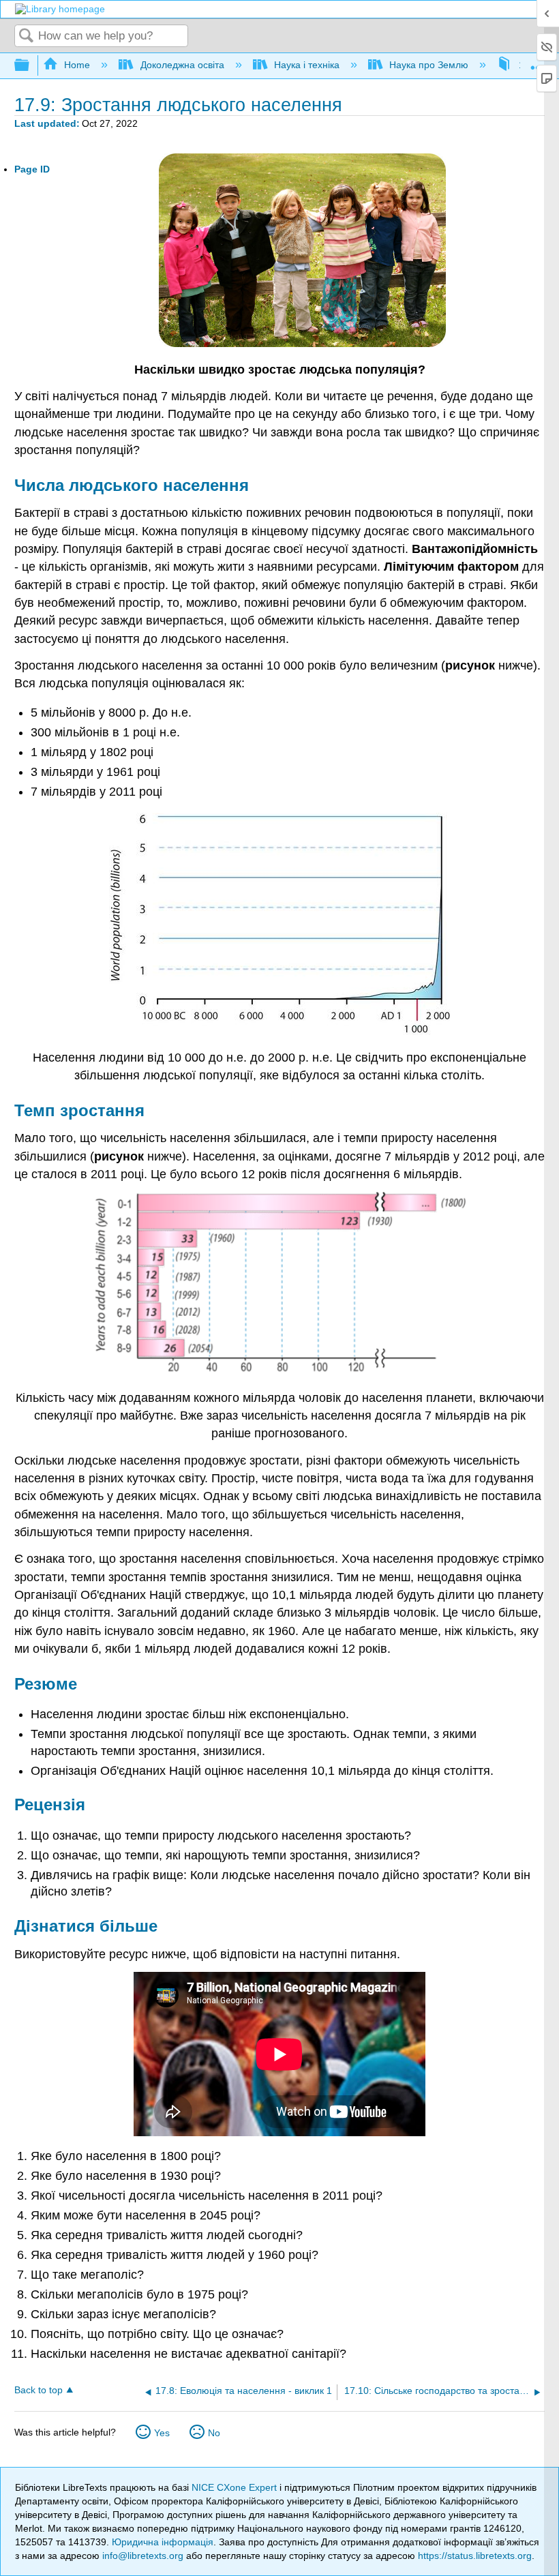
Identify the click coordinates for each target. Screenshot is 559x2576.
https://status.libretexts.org (475, 2556)
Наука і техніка (307, 65)
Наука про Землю (429, 65)
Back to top (39, 2390)
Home (77, 65)
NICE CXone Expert (236, 2487)
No (214, 2433)
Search (27, 36)
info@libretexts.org (143, 2556)
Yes (162, 2433)
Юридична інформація (163, 2542)
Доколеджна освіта (182, 65)
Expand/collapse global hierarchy (31, 66)
